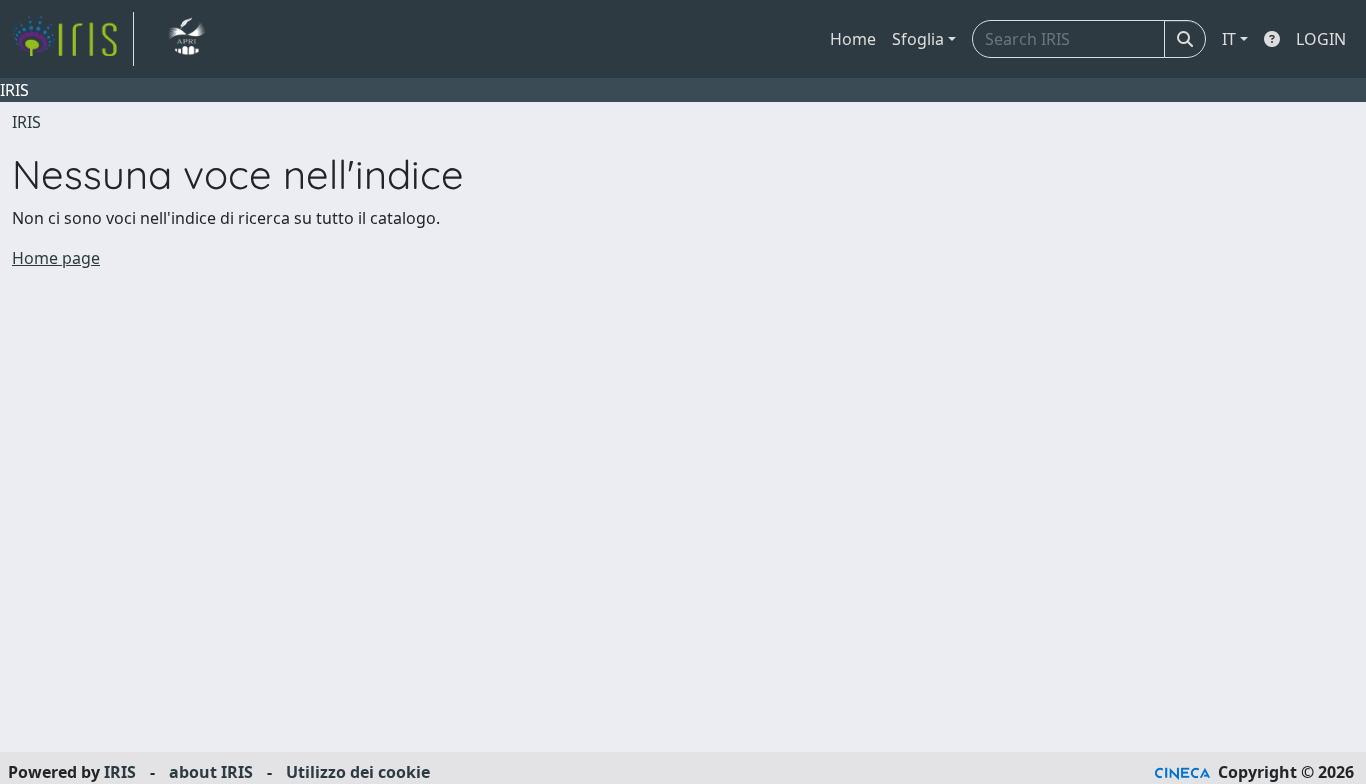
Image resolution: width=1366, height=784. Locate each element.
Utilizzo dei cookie (358, 772)
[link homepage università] (186, 39)
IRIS (26, 122)
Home (853, 39)
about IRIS (211, 772)
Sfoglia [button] (918, 39)
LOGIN (1321, 39)
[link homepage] (73, 39)
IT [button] (1229, 39)
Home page (56, 258)
